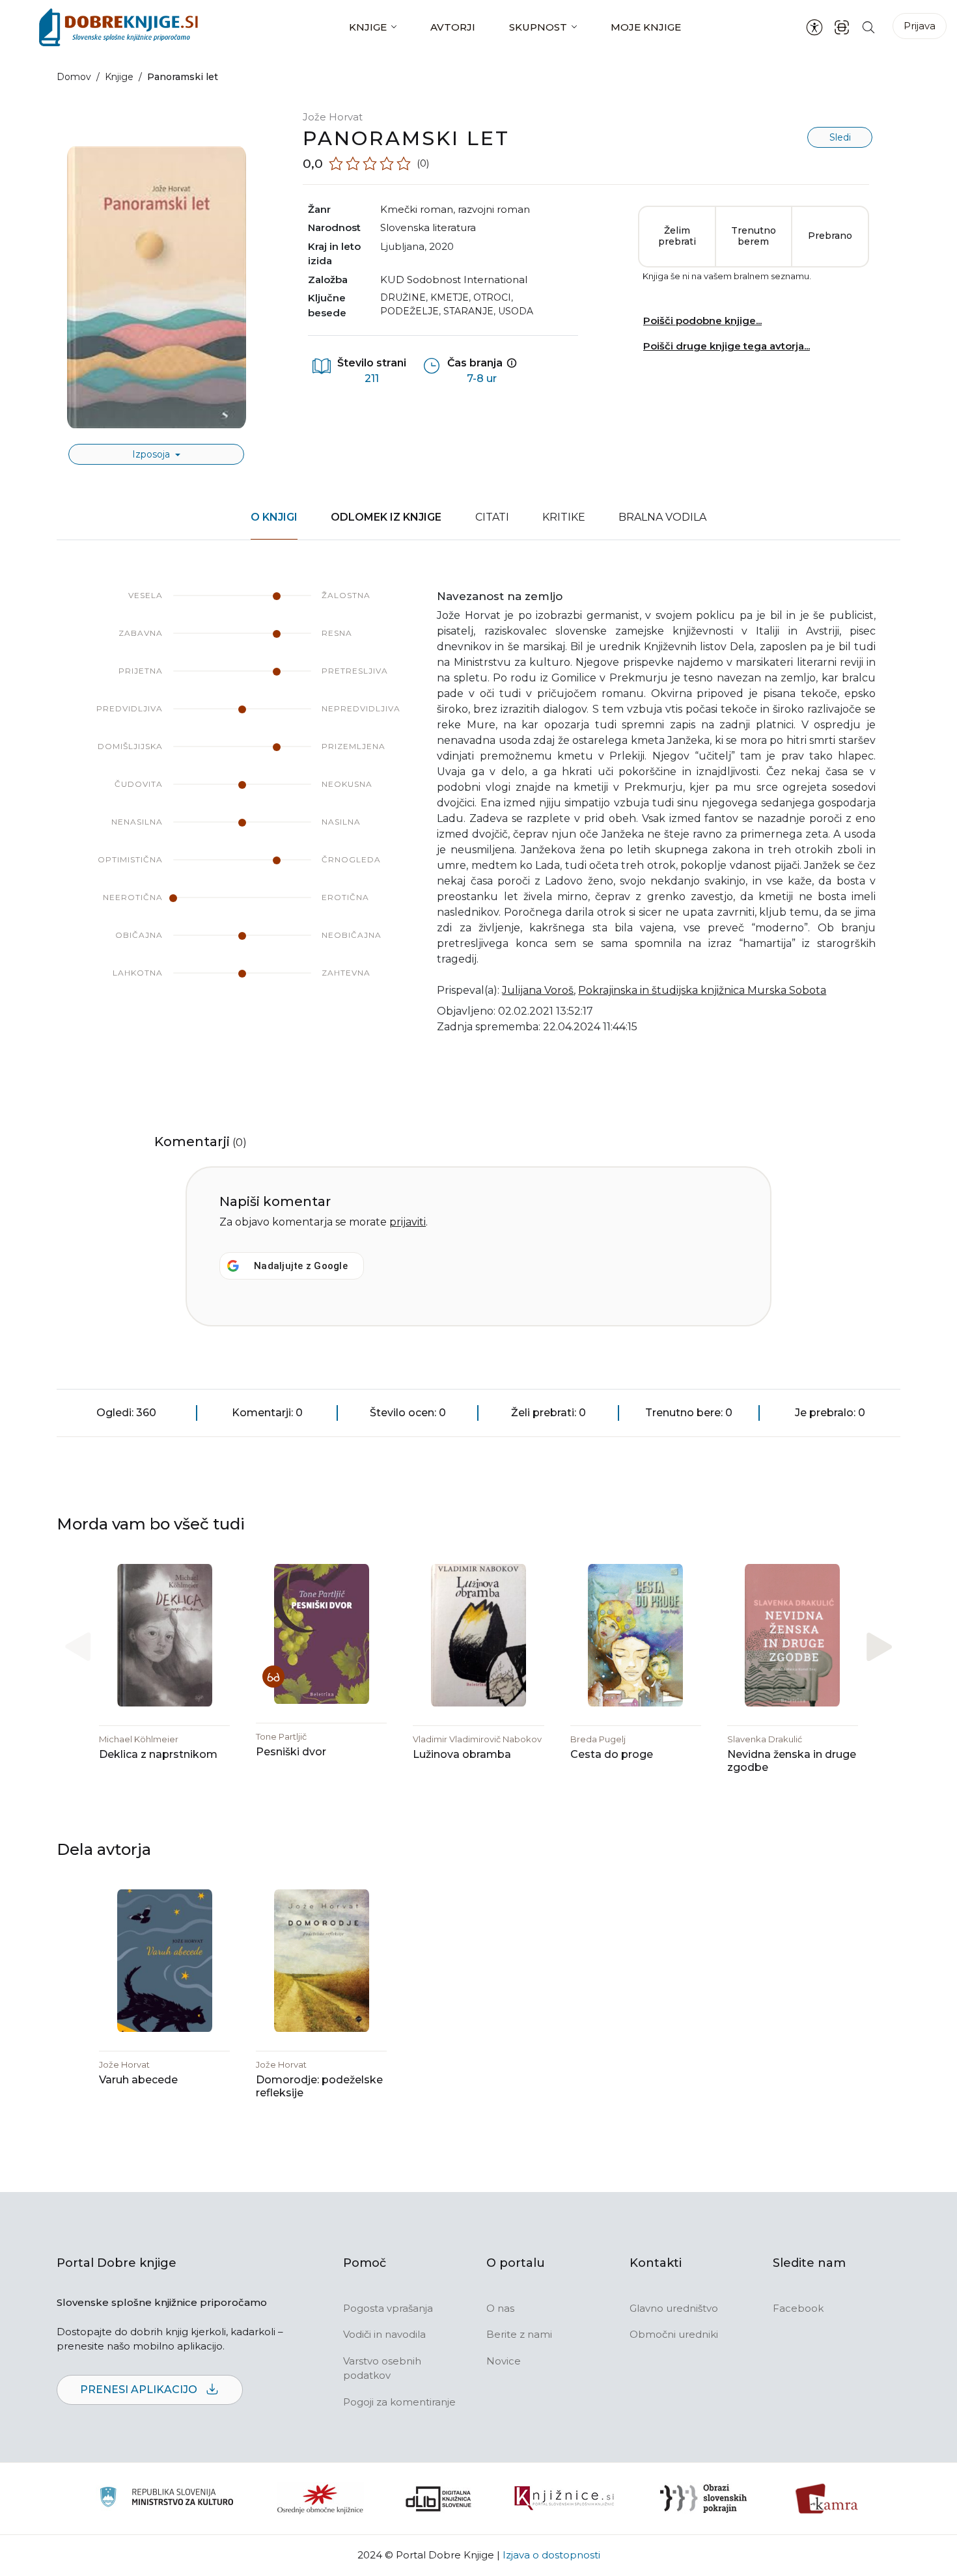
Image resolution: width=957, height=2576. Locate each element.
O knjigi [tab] (274, 517)
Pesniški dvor (291, 1752)
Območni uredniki (674, 2334)
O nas (500, 2308)
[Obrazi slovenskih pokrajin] (703, 2499)
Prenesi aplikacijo (140, 2390)
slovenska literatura (428, 227)
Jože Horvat (333, 117)
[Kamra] (827, 2499)
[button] (879, 1646)
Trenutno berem (754, 236)
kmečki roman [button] (417, 209)
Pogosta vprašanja (388, 2308)
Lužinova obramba (462, 1754)
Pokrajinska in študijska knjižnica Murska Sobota (702, 990)
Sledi (840, 137)
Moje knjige (646, 27)
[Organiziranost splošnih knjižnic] (320, 2499)
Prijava (920, 26)
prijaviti (408, 1222)
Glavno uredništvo (674, 2308)
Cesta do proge (612, 1754)
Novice (504, 2361)
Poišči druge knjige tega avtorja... (727, 346)
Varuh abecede (138, 2080)
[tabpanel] (478, 820)
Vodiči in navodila (384, 2334)
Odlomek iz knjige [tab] (386, 517)
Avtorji (453, 27)
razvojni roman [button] (494, 209)
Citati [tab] (492, 517)
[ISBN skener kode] (842, 27)
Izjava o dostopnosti (551, 2555)
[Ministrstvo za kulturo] (166, 2499)
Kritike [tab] (564, 517)
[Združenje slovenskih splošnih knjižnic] (564, 2499)
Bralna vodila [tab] (662, 517)
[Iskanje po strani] (868, 27)
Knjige (368, 27)
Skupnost (538, 27)
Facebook (798, 2308)
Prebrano (830, 236)
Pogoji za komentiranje (399, 2402)
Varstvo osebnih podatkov (382, 2368)
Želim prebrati (677, 236)
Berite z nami (519, 2334)
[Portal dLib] (439, 2499)
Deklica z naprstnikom (158, 1754)
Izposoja (152, 454)
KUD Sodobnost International (454, 280)
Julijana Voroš (538, 990)
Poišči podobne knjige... (702, 321)
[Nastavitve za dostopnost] (814, 27)
